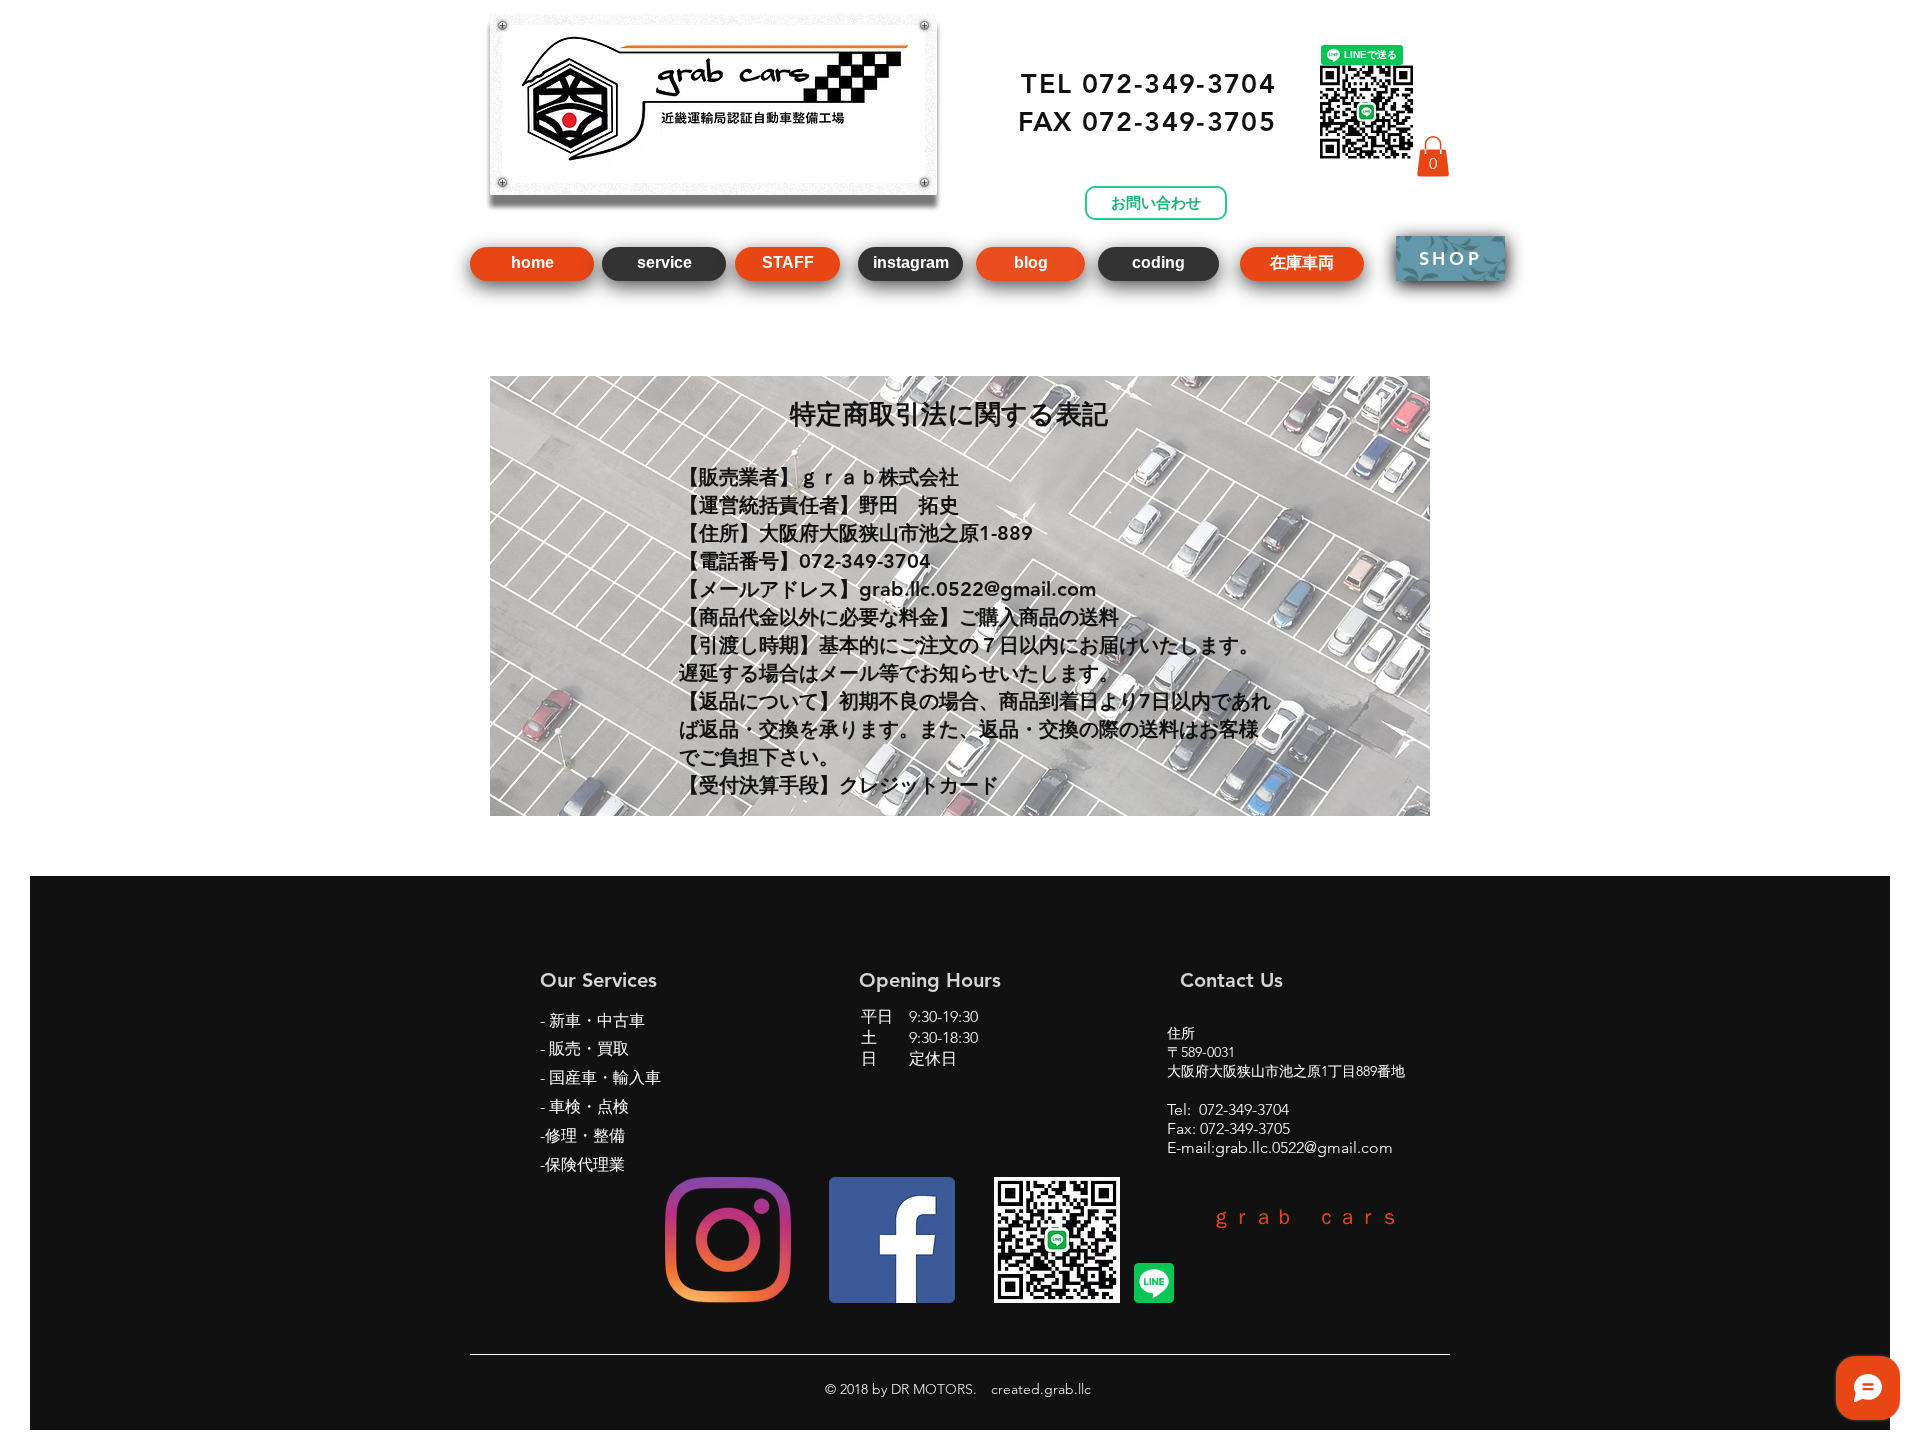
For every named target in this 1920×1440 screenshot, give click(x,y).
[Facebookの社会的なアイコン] (892, 1240)
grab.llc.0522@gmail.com (1304, 1147)
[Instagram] (728, 1240)
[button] (1433, 156)
